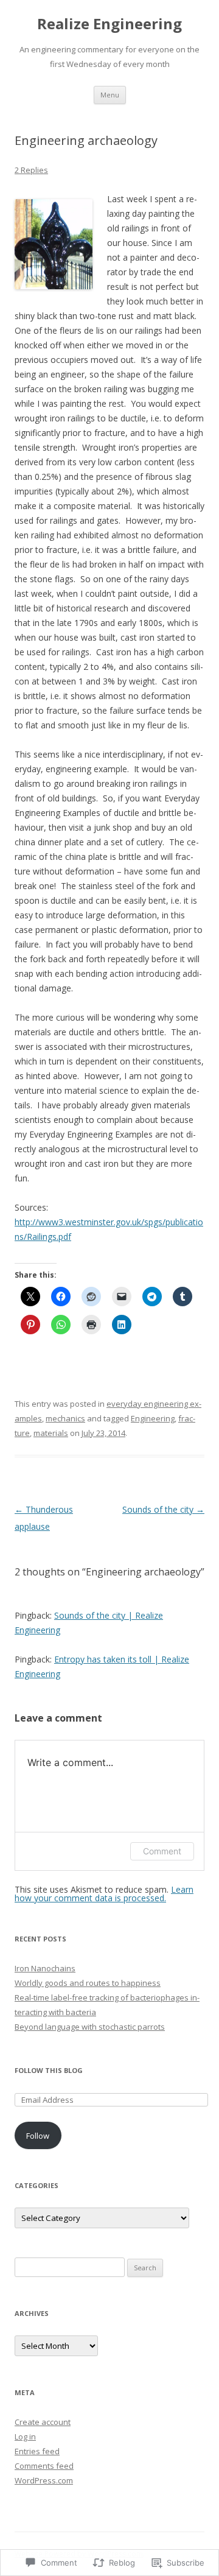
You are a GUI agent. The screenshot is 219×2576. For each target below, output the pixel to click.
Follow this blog (49, 2070)
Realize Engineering (109, 24)
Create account (43, 2422)
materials (51, 1433)
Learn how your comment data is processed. (104, 1894)
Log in (25, 2437)
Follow (38, 2136)
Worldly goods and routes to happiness (88, 1983)
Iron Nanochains (45, 1968)
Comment (162, 1851)
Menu (110, 95)
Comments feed (44, 2466)
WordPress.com (44, 2480)
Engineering (153, 1418)
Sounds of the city (163, 1509)
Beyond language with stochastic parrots (90, 2027)
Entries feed (37, 2451)
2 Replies (31, 170)
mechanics (65, 1418)
